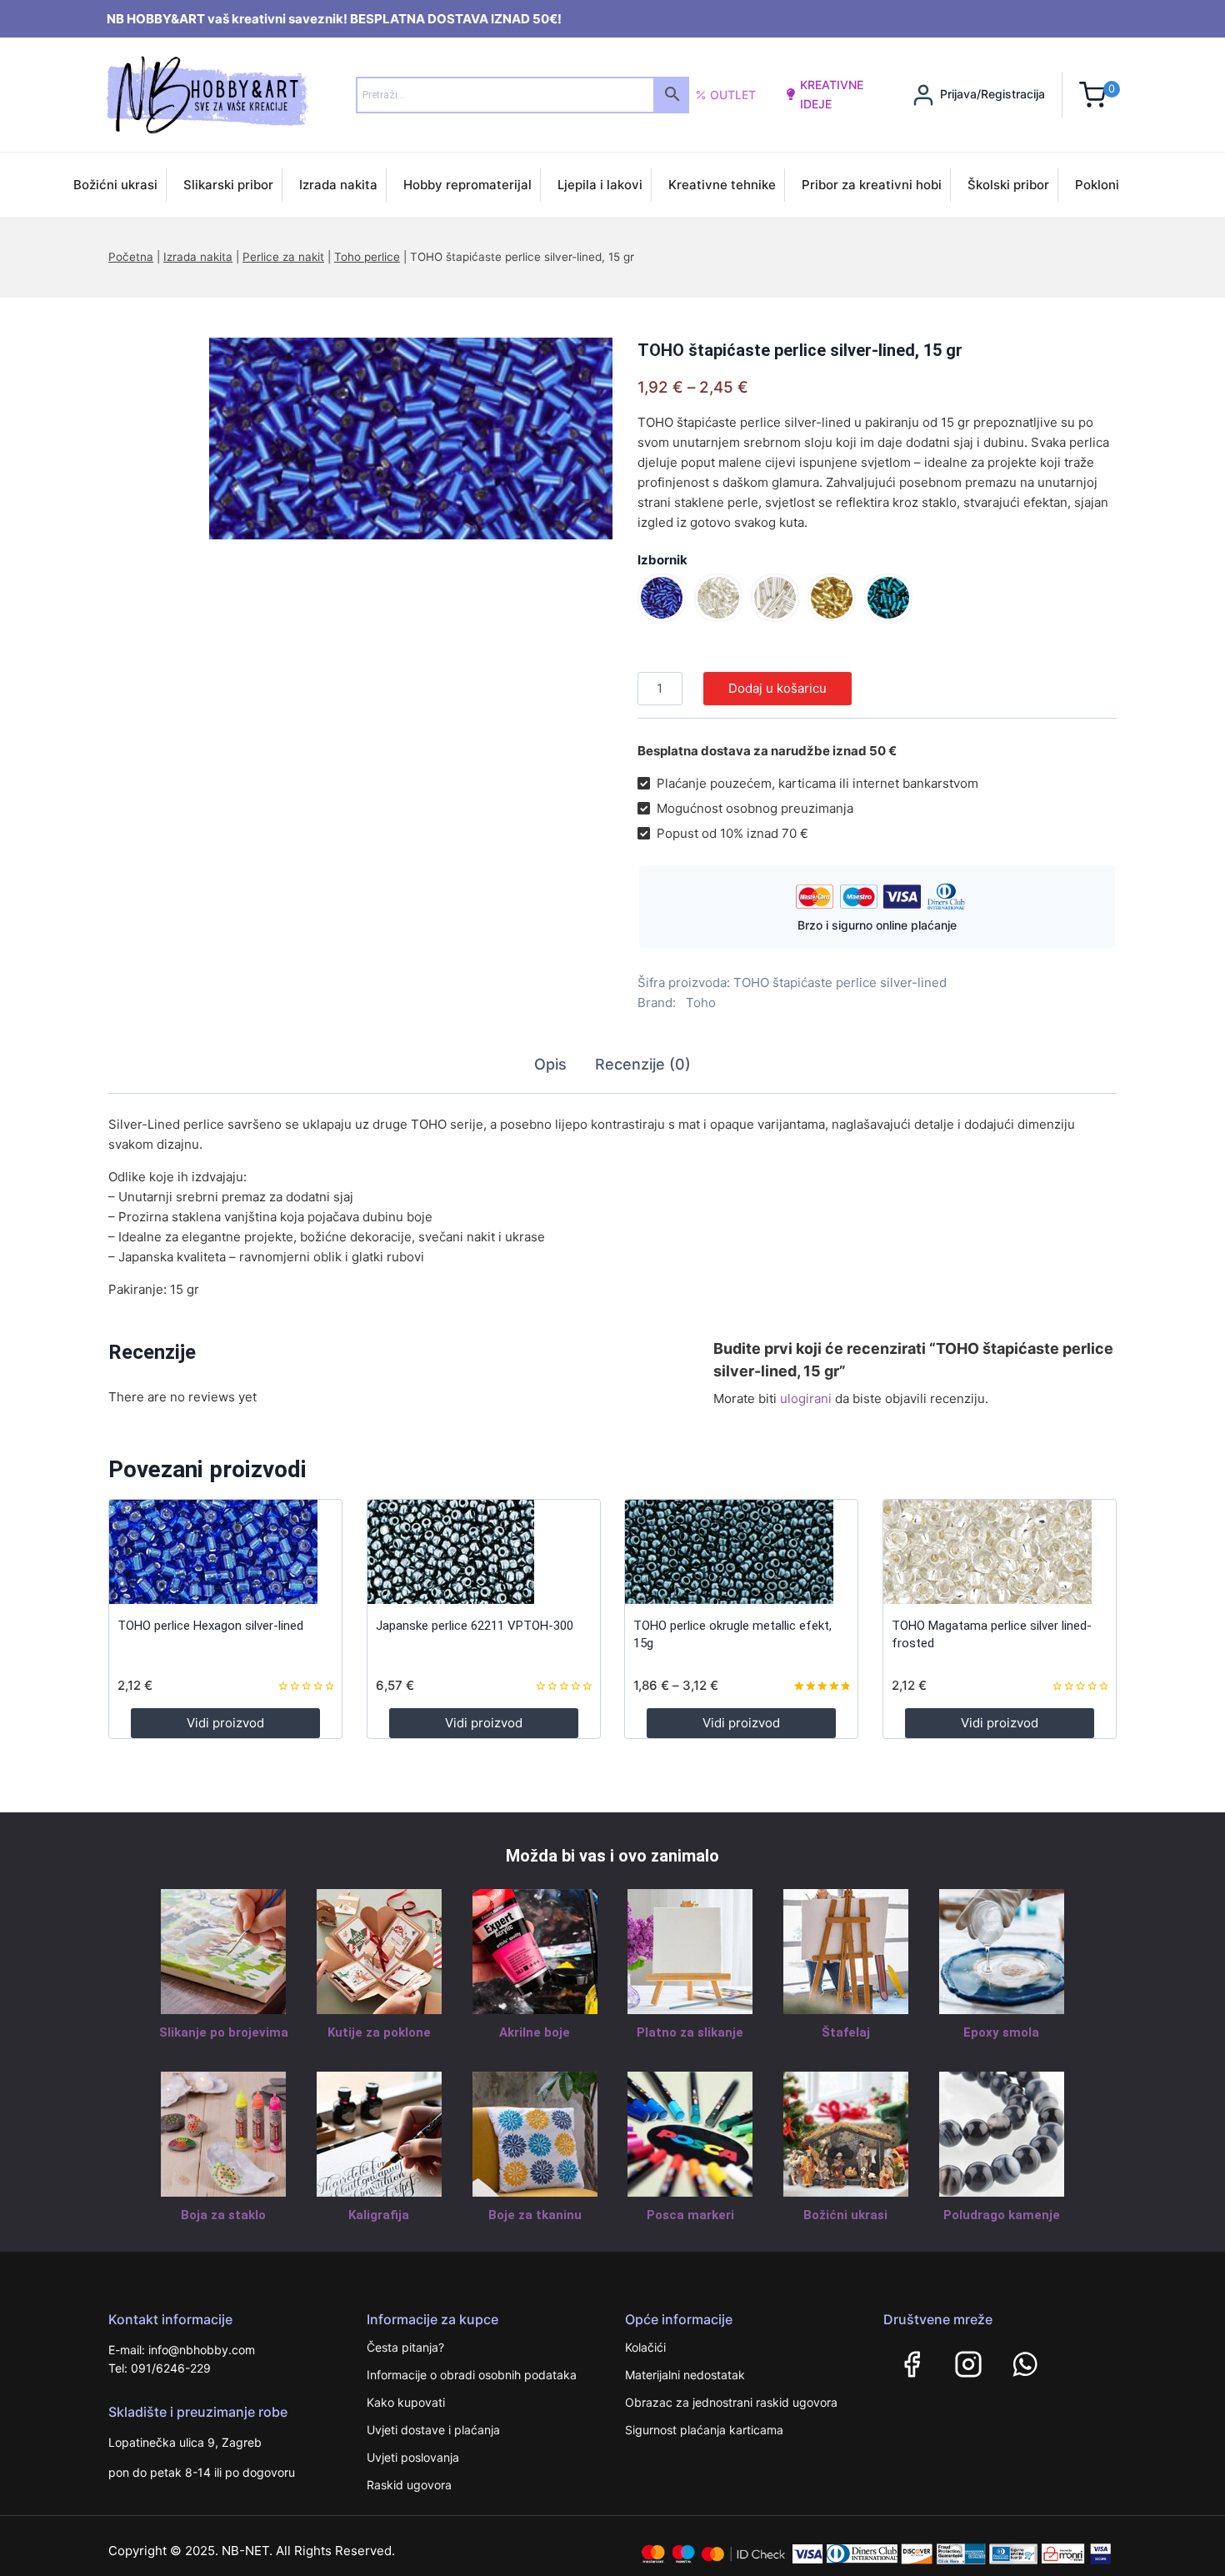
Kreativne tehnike (722, 185)
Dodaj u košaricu (777, 688)
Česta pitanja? (405, 2347)
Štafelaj (846, 2032)
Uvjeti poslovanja (413, 2457)
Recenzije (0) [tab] (643, 1064)
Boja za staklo (223, 2215)
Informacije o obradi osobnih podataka (472, 2375)
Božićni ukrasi (115, 185)
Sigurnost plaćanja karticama (704, 2430)
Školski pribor (1008, 185)
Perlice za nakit (283, 257)
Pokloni (1097, 185)
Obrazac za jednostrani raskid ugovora (731, 2402)
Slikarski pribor (228, 185)
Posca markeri (690, 2215)
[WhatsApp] (1025, 2364)
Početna (131, 257)
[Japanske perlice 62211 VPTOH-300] (484, 1552)
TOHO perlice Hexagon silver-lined (210, 1626)
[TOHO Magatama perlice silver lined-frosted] (1000, 1552)
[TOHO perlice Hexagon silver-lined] (225, 1552)
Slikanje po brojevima (224, 2032)
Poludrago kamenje (1002, 2215)
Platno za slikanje (690, 2032)
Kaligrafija (379, 2215)
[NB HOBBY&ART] (207, 95)
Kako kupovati (406, 2402)
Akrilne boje (535, 2032)
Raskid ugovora (409, 2485)
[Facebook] (912, 2364)
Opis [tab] (550, 1064)
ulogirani (806, 1398)
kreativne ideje (832, 94)
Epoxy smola (1001, 2032)
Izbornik (662, 560)
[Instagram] (968, 2364)
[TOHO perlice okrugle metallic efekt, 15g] (741, 1552)
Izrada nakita (338, 185)
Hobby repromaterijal (467, 185)
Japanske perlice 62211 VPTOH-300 (475, 1626)
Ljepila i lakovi (600, 185)
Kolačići (645, 2347)
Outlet (733, 95)
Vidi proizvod (225, 1723)
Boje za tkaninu (535, 2215)
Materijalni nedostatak (685, 2375)
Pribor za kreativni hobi (872, 185)
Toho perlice (367, 257)
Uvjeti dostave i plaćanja (433, 2430)
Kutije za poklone (379, 2032)
